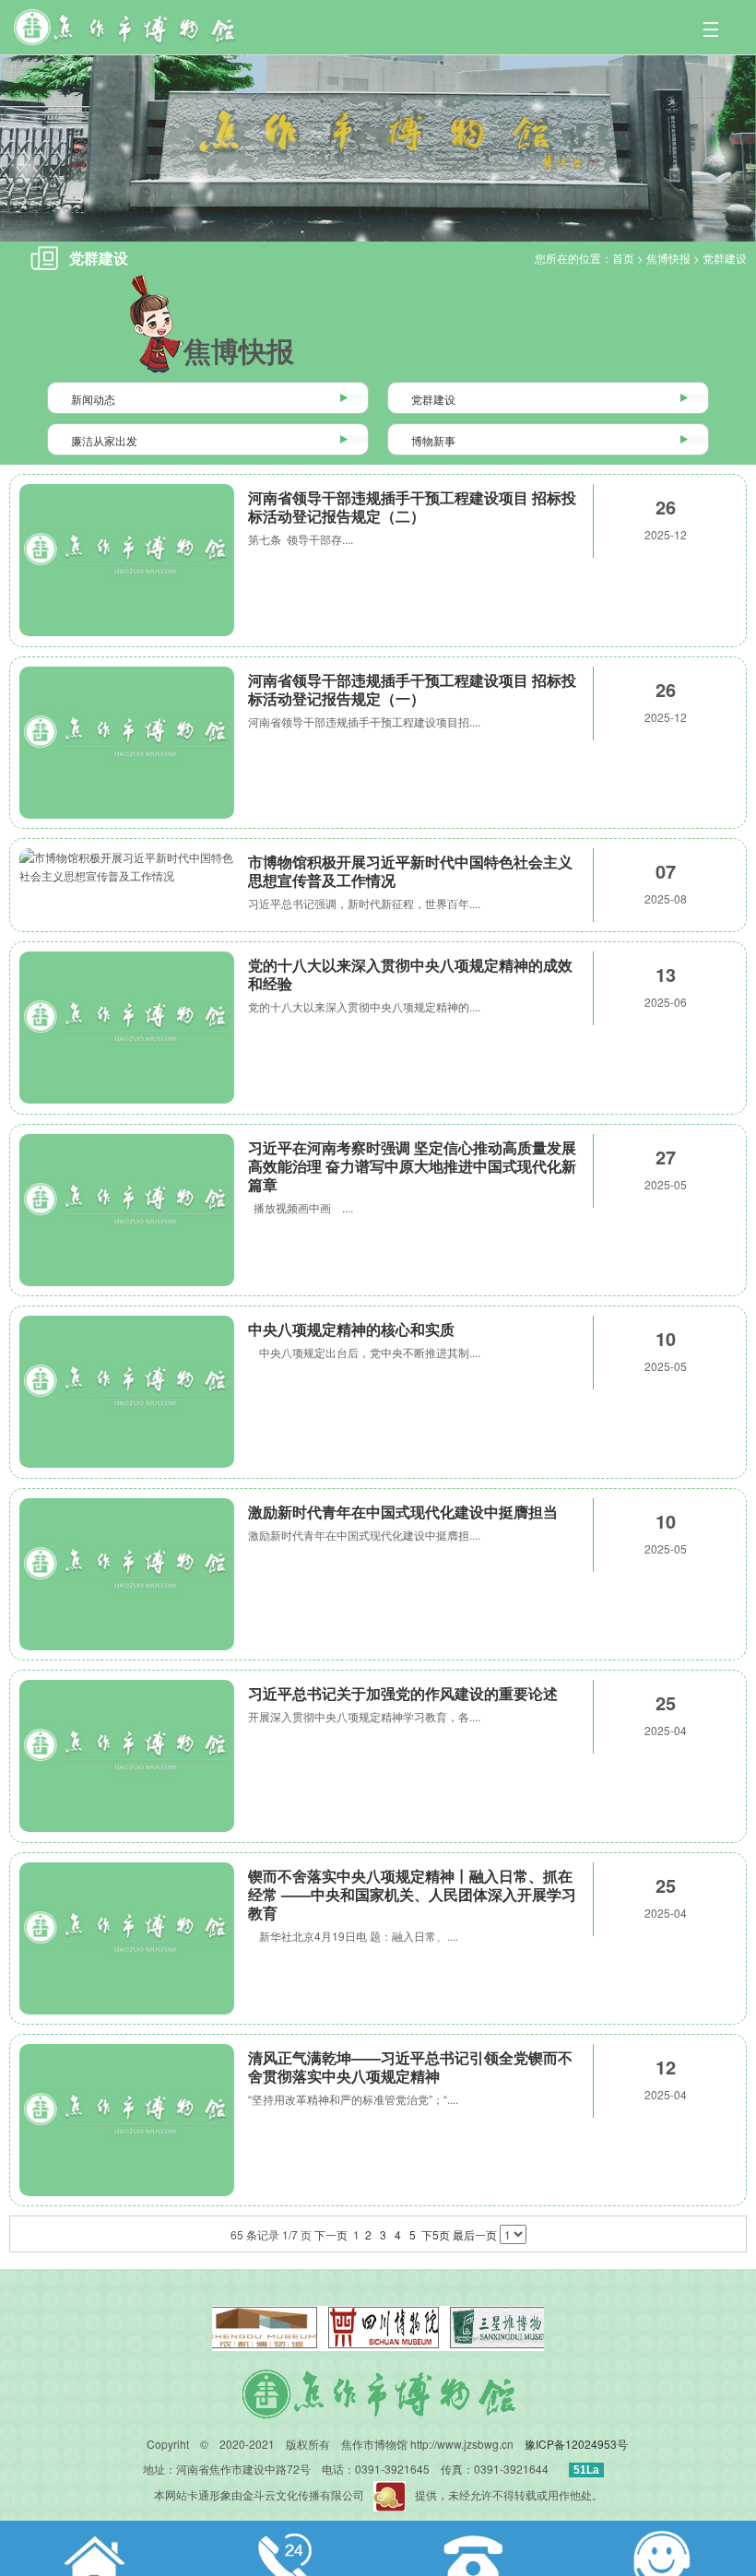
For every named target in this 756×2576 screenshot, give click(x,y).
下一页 (331, 2234)
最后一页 (475, 2234)
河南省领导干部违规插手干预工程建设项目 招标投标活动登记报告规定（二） (412, 507)
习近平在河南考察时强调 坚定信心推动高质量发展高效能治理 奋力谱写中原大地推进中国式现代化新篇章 (412, 1166)
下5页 (436, 2234)
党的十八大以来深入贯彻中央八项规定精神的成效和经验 (410, 974)
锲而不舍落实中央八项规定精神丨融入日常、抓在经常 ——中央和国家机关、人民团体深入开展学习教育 (412, 1894)
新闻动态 (93, 399)
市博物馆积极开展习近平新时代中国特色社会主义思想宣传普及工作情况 (410, 871)
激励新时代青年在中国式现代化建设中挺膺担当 (403, 1512)
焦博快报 (668, 258)
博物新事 (433, 440)
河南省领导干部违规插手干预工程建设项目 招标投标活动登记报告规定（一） (412, 689)
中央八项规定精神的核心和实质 (351, 1329)
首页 (623, 258)
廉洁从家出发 (104, 440)
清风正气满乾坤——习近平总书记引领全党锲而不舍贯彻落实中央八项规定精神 (410, 2067)
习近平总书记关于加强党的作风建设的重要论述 (403, 1693)
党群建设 (725, 258)
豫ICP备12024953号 (576, 2444)
